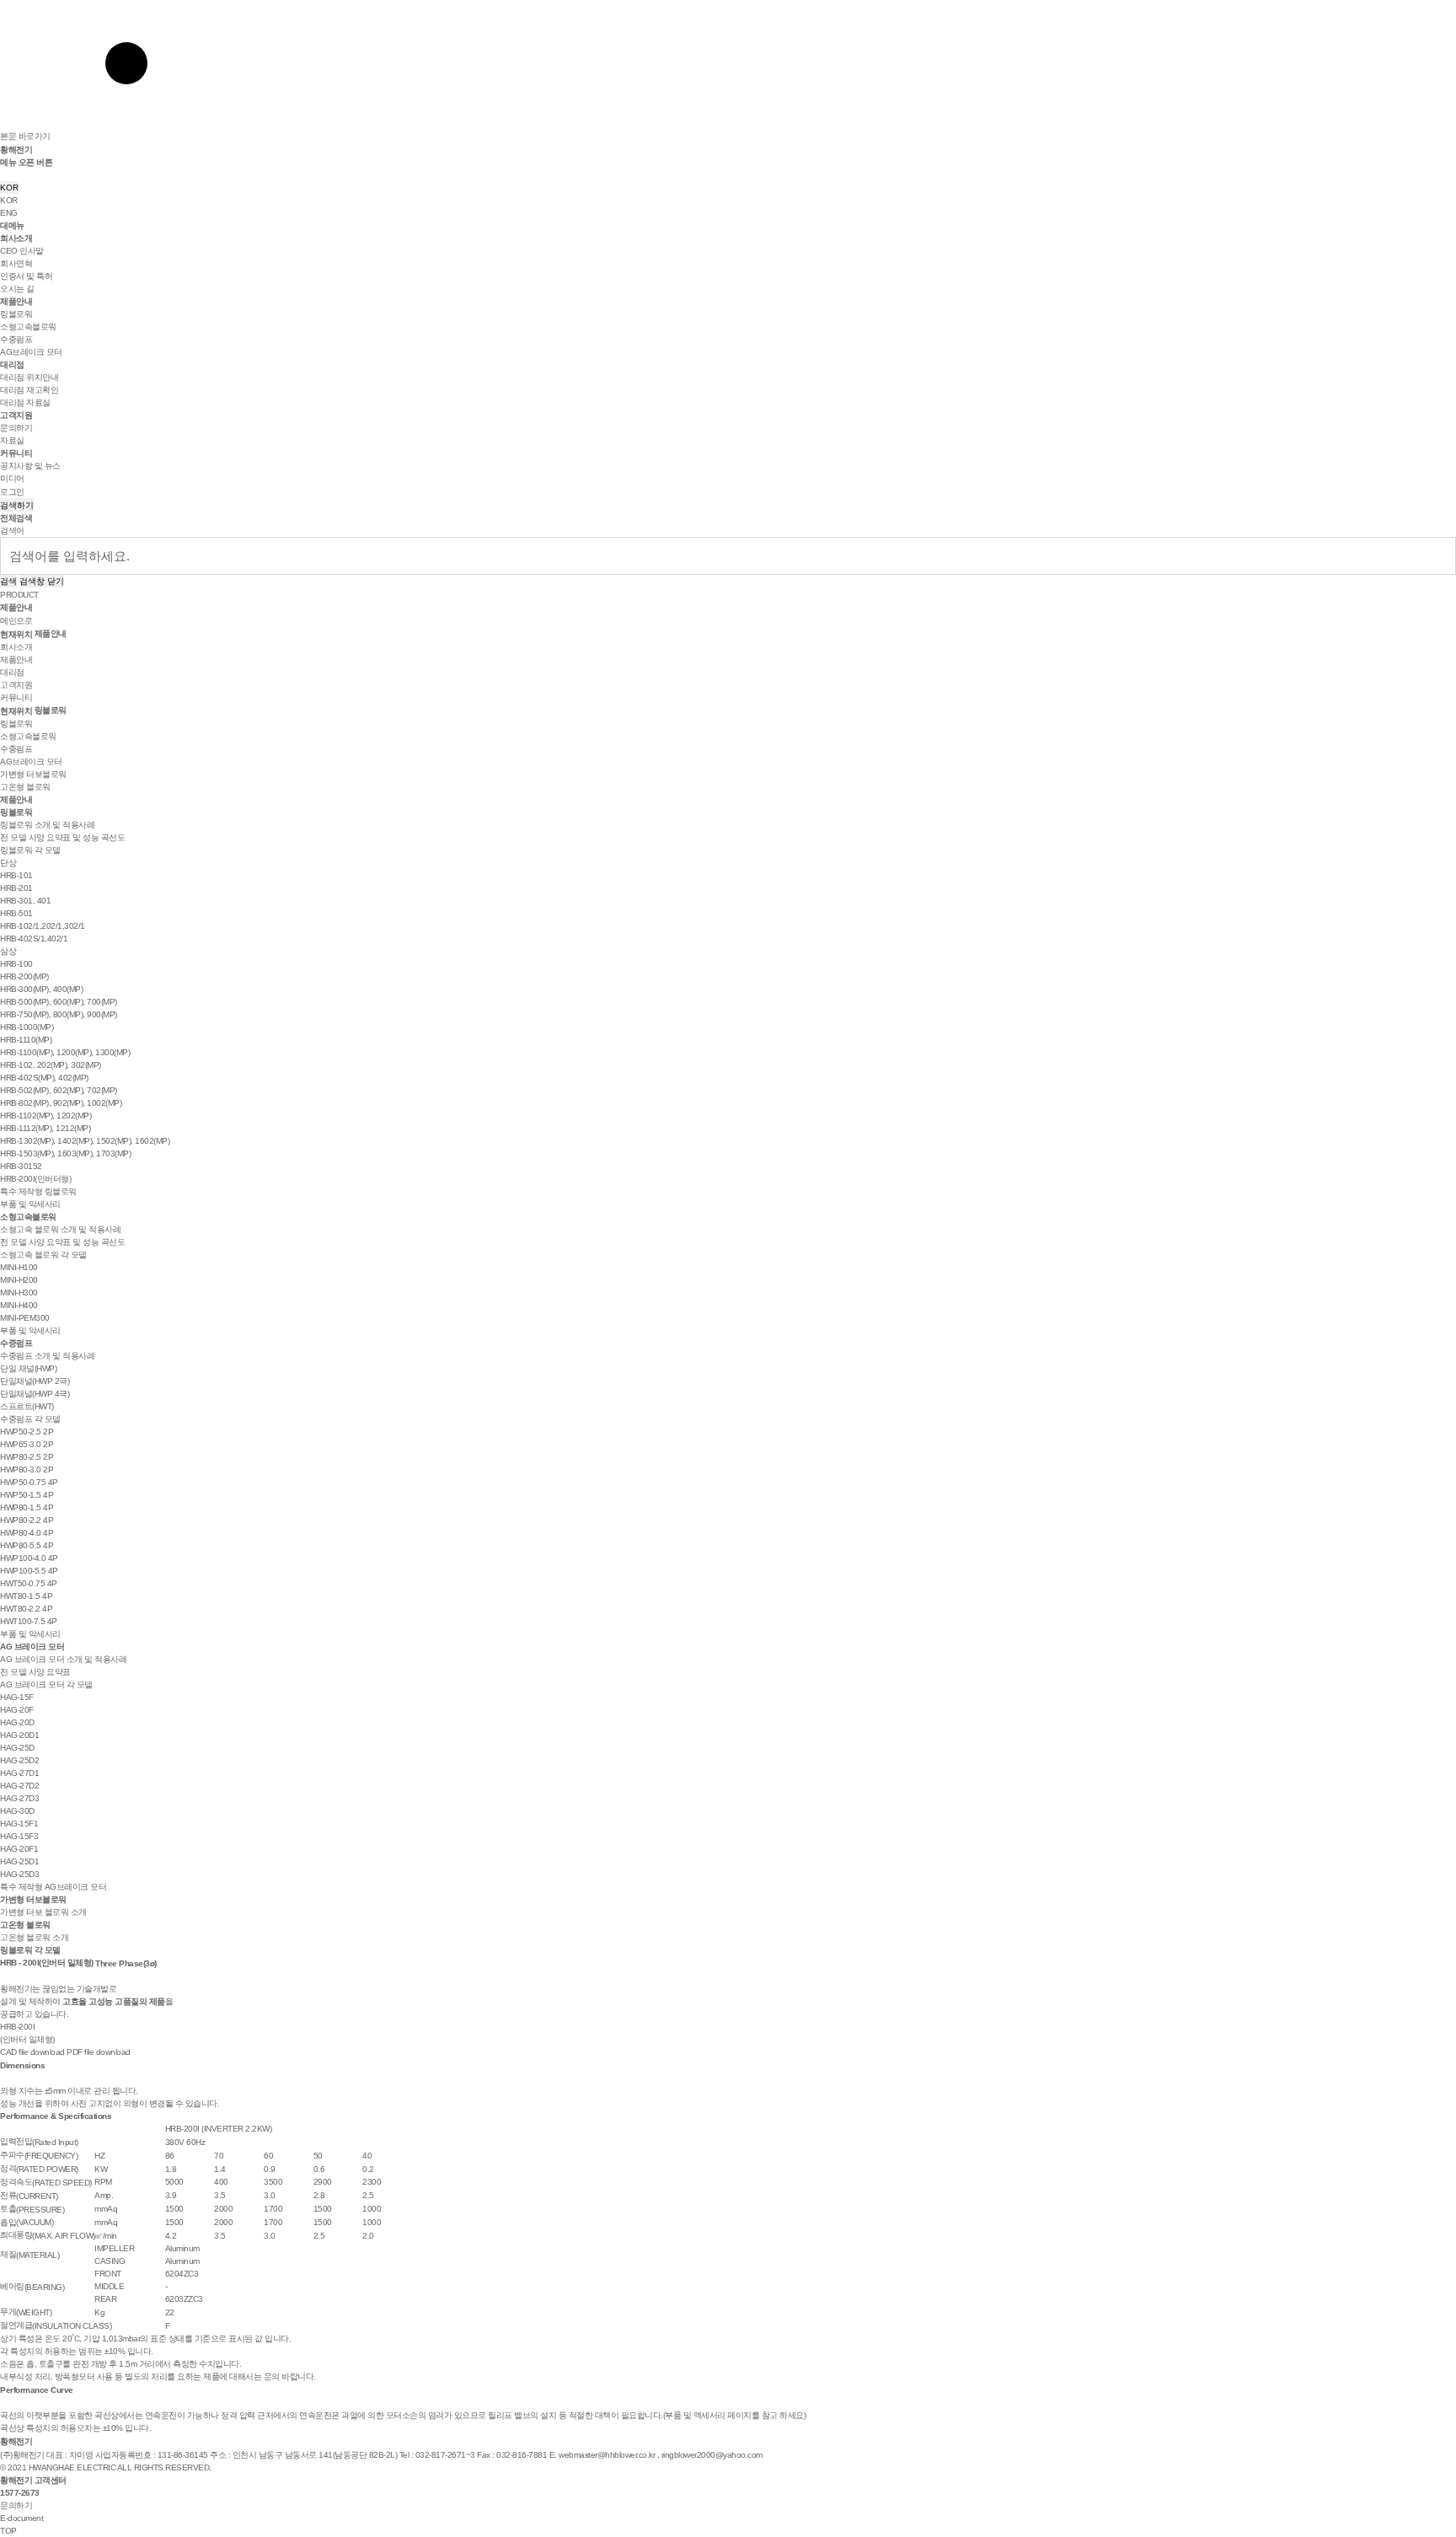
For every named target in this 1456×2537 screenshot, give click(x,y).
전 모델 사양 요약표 (35, 1672)
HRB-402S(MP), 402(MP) (44, 1078)
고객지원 (16, 415)
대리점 (12, 365)
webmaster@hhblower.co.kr (607, 2455)
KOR (9, 188)
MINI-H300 (19, 1293)
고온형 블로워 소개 (34, 1937)
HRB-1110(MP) (26, 1040)
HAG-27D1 (19, 1773)
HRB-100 (16, 964)
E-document (21, 2518)
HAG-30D (17, 1811)
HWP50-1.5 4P (27, 1495)
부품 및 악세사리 (30, 1204)
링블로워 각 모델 (30, 850)
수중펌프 (16, 339)
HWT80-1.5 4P (26, 1596)
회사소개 (16, 238)
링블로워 (16, 314)
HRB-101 (16, 875)
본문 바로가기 (25, 136)
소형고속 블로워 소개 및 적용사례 (60, 1229)
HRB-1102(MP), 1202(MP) (45, 1116)
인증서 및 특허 (26, 276)
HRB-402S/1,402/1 (34, 939)
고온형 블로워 (25, 787)
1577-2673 (20, 2493)
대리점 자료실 (25, 402)
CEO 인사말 (22, 251)
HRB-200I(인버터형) (35, 1179)
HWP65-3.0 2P (27, 1444)
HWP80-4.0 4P (27, 1533)
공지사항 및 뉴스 (30, 466)
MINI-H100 (19, 1267)
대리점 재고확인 (29, 390)
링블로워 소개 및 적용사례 (47, 825)
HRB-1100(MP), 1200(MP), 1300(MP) (65, 1052)
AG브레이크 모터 (31, 352)
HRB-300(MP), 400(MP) (41, 989)
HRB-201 (16, 888)
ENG (9, 213)
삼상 (8, 951)
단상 (8, 863)
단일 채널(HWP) (28, 1368)
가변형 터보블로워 (33, 774)
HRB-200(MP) (24, 976)
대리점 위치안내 (29, 377)
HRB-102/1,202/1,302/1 (43, 926)
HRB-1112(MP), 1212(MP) (45, 1128)
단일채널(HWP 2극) (35, 1381)
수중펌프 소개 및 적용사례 (47, 1356)
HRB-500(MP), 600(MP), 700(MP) (59, 1002)
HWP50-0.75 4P (29, 1482)
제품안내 (16, 301)
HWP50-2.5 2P (27, 1432)
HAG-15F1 (19, 1824)
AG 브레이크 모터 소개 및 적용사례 (63, 1659)
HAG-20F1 (19, 1849)
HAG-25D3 (19, 1874)
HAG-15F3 (19, 1836)
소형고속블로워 (28, 327)
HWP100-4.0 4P (29, 1558)
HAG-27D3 (19, 1798)
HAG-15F (17, 1697)
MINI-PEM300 (25, 1318)
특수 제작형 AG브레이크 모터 (53, 1887)
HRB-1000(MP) (27, 1027)
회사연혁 (16, 263)
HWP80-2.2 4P (27, 1520)
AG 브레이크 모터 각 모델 (46, 1684)
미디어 (12, 478)
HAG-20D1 (19, 1735)
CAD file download (32, 2052)
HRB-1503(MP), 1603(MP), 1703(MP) (65, 1153)
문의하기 (16, 428)
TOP (8, 2531)
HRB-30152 (21, 1166)
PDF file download (99, 2052)
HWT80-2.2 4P (26, 1609)
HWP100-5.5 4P (29, 1571)
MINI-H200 (19, 1280)
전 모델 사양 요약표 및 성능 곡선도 (62, 837)
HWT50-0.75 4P (29, 1583)
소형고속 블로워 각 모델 (43, 1255)
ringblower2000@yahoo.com (712, 2455)
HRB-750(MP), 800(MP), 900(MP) (59, 1014)
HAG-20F (17, 1710)
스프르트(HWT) (27, 1406)
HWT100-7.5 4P (29, 1621)
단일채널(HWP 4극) (35, 1394)
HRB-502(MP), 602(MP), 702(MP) (59, 1090)
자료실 (12, 440)
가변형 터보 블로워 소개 (43, 1912)
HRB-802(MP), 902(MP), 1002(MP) (61, 1103)
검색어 (12, 531)
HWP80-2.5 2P (27, 1457)
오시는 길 (17, 289)
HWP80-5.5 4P (27, 1545)
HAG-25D (17, 1748)
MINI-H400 (19, 1305)
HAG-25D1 (19, 1861)
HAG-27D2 (19, 1786)
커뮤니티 (16, 453)
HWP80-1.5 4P (27, 1507)
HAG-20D (17, 1722)
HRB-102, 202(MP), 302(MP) (51, 1065)
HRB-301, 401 (25, 901)
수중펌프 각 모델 (30, 1419)
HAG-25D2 (19, 1760)
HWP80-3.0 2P (27, 1470)
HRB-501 (16, 913)
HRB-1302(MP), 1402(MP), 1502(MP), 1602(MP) (85, 1141)
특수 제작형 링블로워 (38, 1191)
